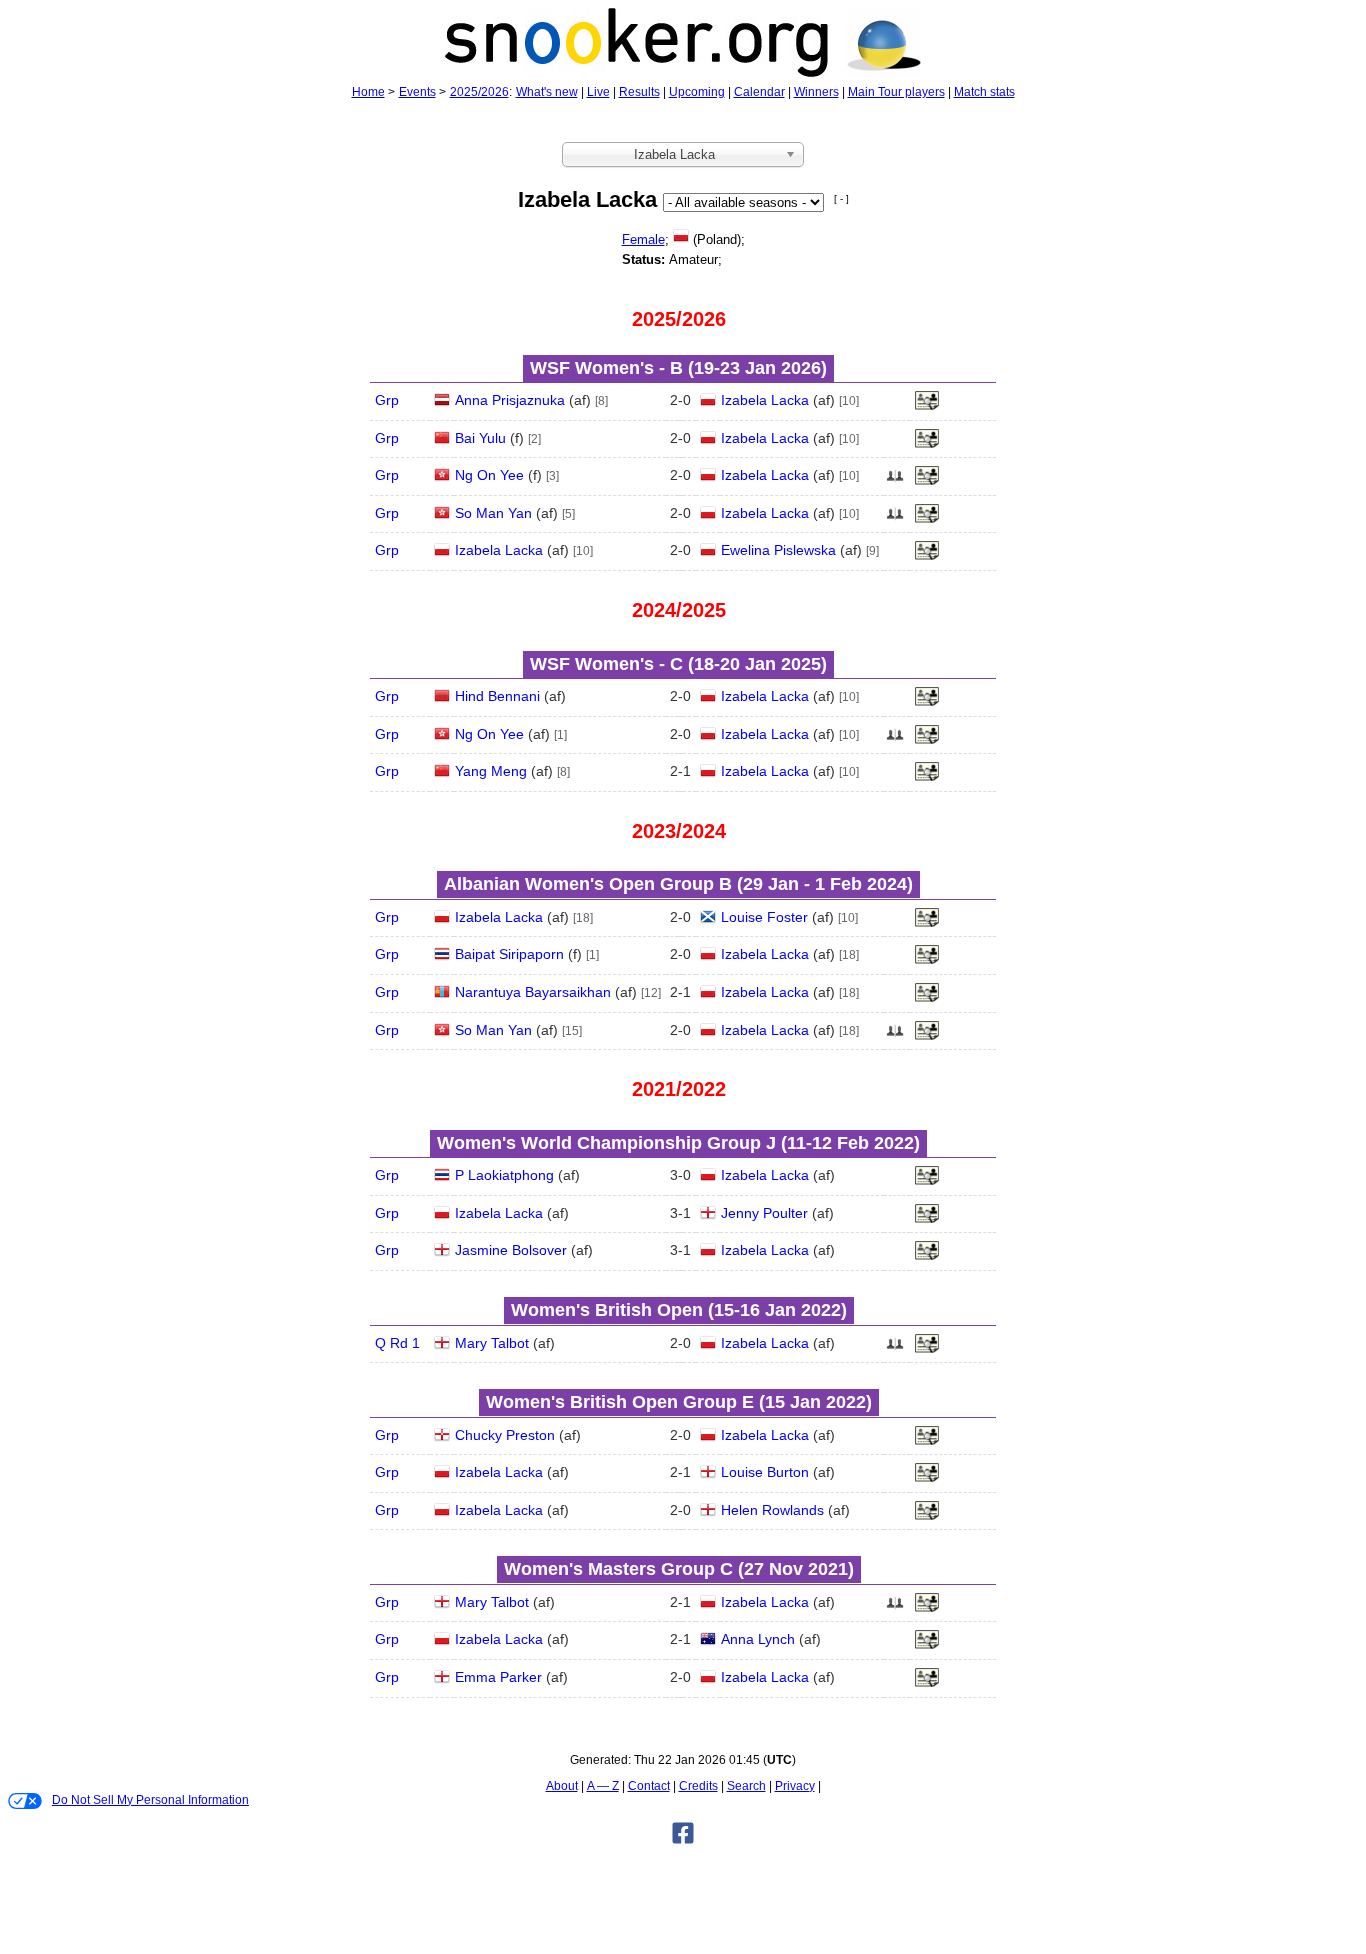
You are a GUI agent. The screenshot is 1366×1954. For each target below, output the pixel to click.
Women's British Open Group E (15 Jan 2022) (679, 1402)
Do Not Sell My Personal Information (150, 1800)
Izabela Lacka (765, 400)
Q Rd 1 (397, 1343)
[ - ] (841, 198)
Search (746, 1786)
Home (368, 92)
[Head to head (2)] (895, 481)
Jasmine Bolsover (511, 1250)
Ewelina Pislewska (778, 550)
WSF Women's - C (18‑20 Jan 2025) (678, 664)
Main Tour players (896, 92)
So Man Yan (493, 513)
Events (417, 92)
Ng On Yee (489, 475)
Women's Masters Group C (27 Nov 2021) (679, 1569)
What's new (547, 92)
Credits (698, 1786)
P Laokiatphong (504, 1175)
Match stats (984, 92)
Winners (816, 92)
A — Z (603, 1786)
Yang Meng (491, 771)
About (562, 1786)
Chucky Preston (505, 1435)
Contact (649, 1786)
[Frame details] (927, 406)
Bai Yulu (480, 438)
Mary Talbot (492, 1343)
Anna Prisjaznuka (510, 400)
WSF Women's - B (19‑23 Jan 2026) (678, 368)
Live (598, 92)
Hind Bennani (497, 696)
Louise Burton (765, 1472)
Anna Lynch (758, 1639)
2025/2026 (479, 92)
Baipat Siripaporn (509, 954)
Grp (387, 400)
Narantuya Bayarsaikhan (533, 992)
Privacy (795, 1786)
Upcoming (697, 92)
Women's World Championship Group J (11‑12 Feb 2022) (678, 1143)
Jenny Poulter (764, 1213)
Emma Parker (498, 1677)
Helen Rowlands (772, 1510)
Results (639, 92)
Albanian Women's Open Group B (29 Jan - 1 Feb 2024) (678, 884)
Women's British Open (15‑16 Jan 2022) (679, 1310)
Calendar (759, 92)
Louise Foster (764, 917)
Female (643, 239)
